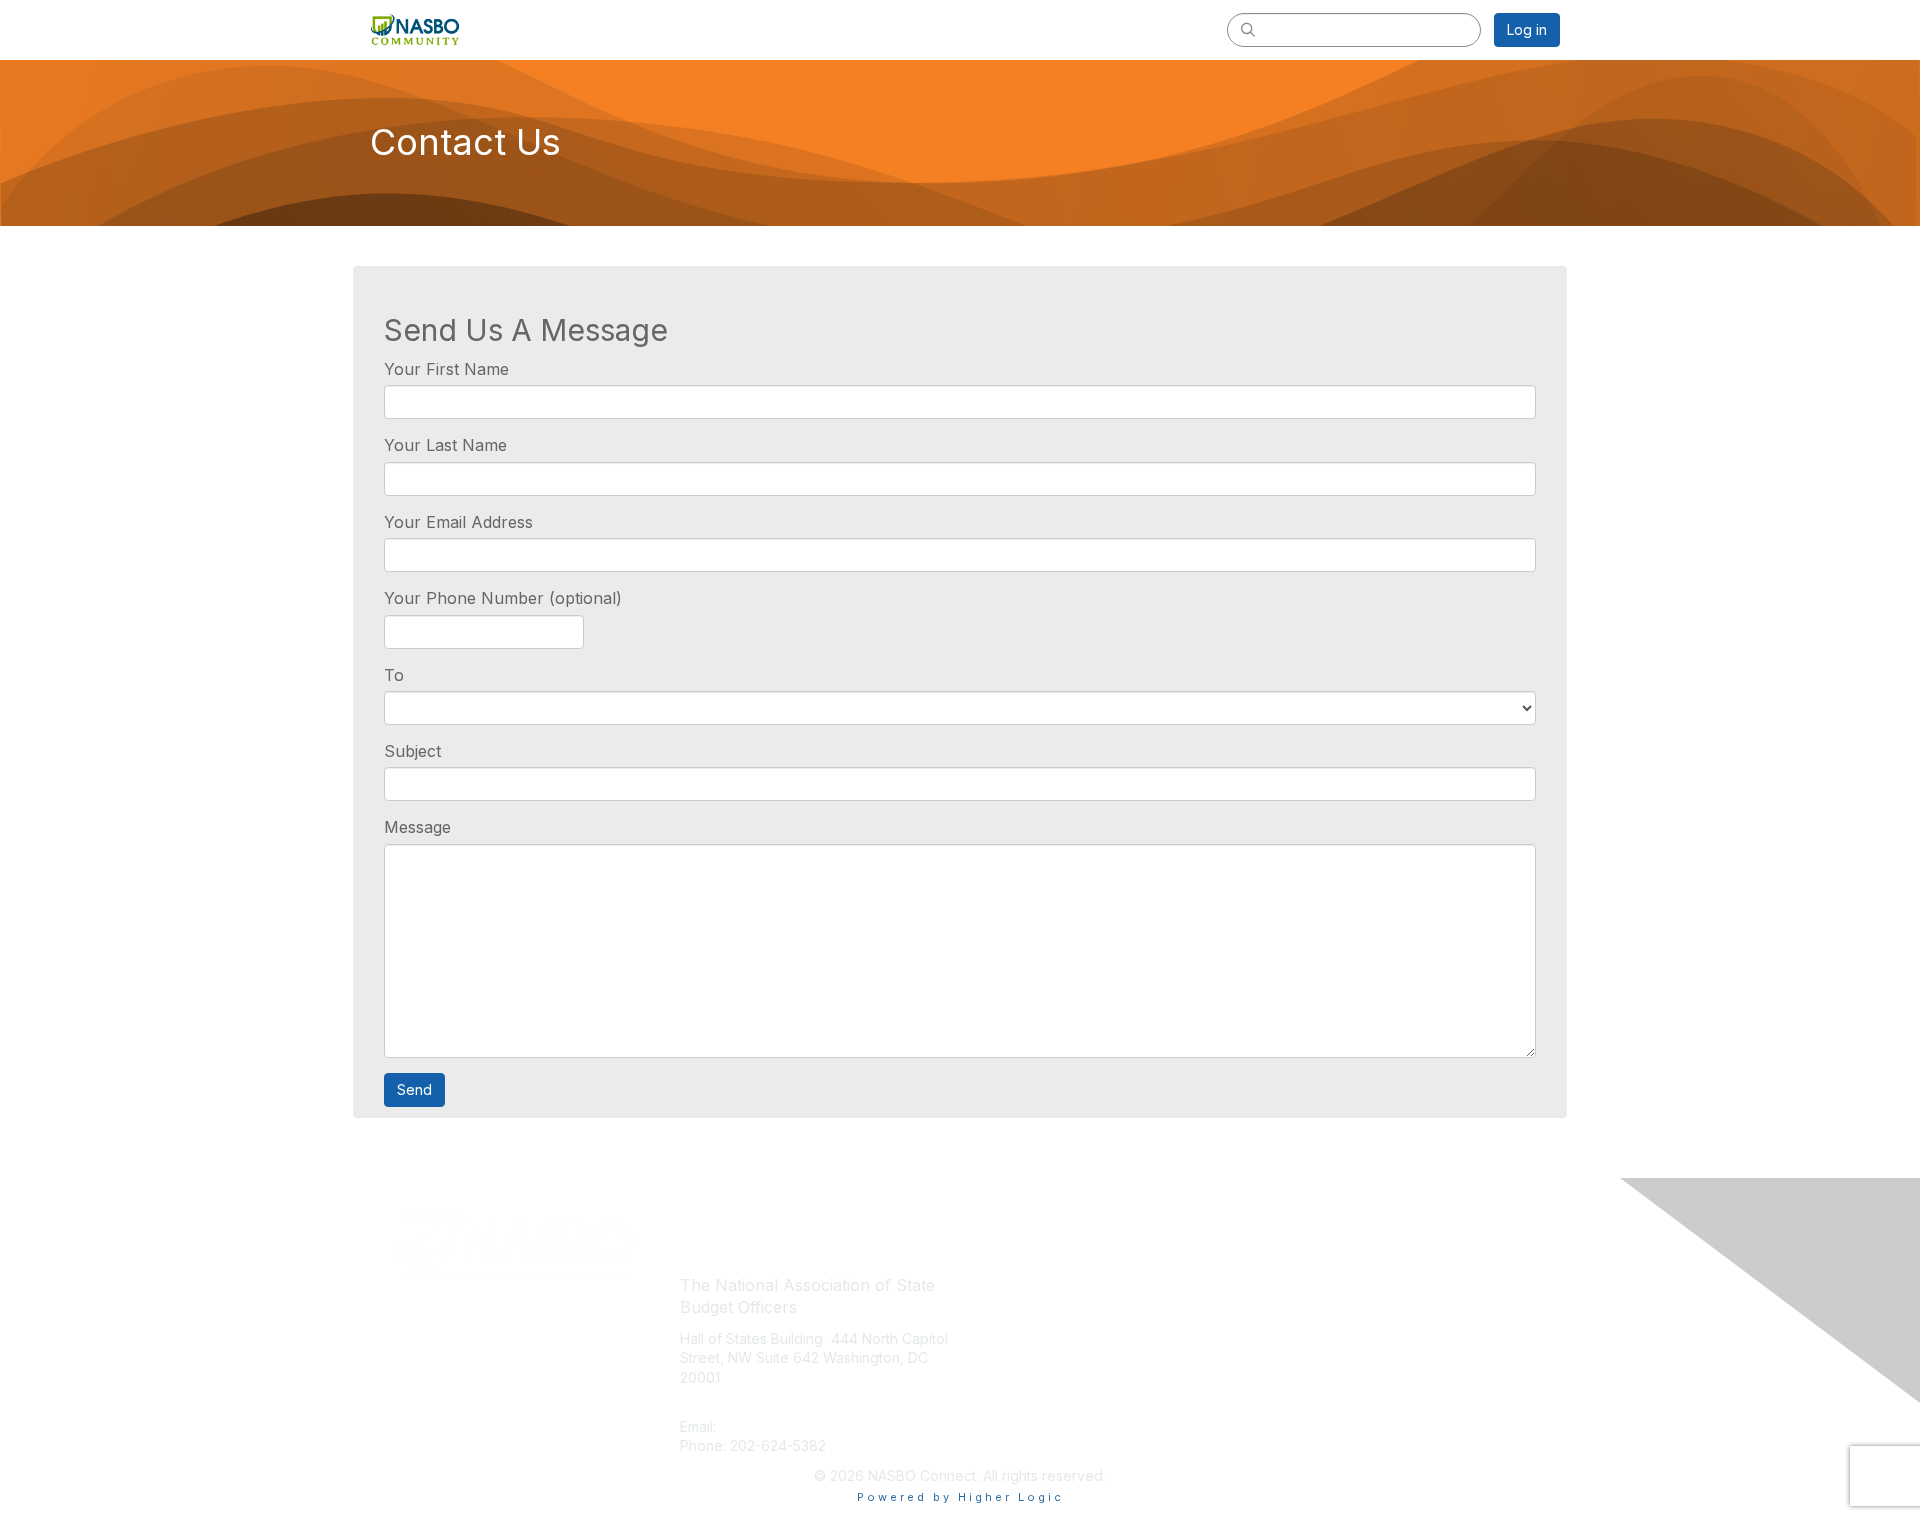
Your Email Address (458, 522)
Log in (1527, 29)
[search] (1248, 29)
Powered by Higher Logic (960, 1497)
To (394, 675)
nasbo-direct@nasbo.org (805, 1426)
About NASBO (1013, 1283)
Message (417, 827)
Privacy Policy (1303, 1283)
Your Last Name (445, 445)
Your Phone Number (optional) (503, 598)
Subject (412, 751)
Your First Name (446, 369)
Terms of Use (1301, 1312)
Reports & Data (1017, 1372)
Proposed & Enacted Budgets (1066, 1342)
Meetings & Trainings (1037, 1312)
